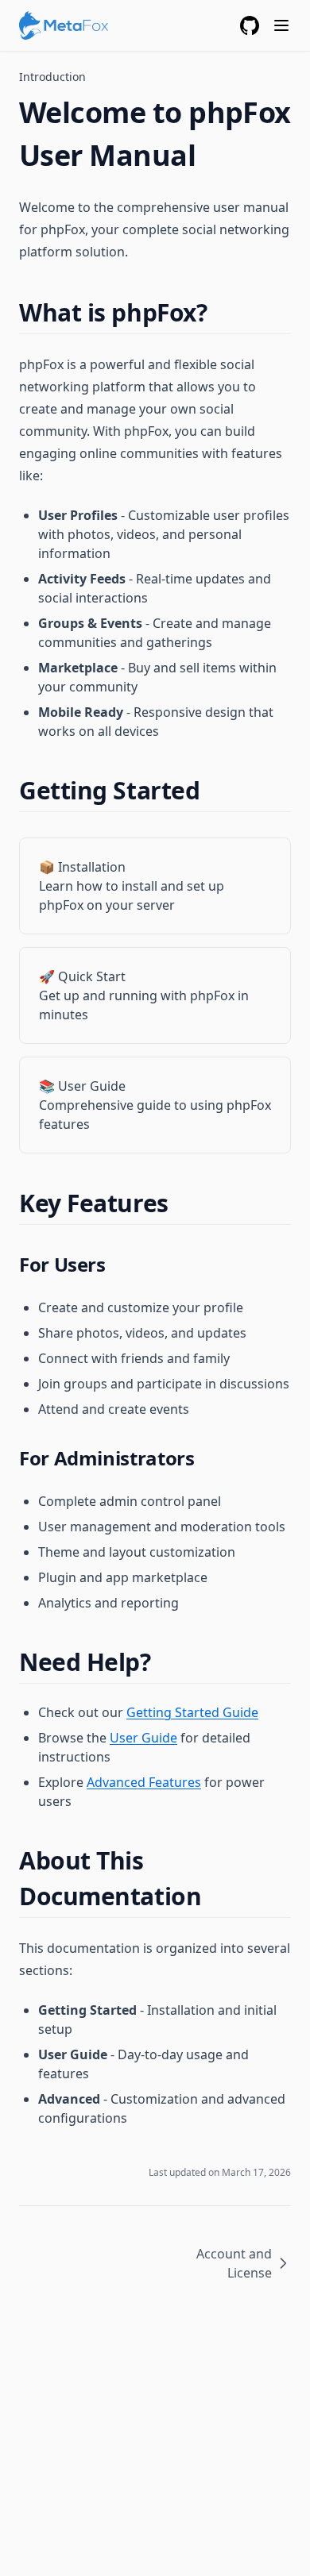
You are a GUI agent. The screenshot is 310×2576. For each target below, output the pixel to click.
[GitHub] (250, 25)
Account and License (234, 2263)
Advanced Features (144, 1782)
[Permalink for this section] (221, 312)
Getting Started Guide (192, 1712)
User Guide (143, 1738)
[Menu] (281, 25)
